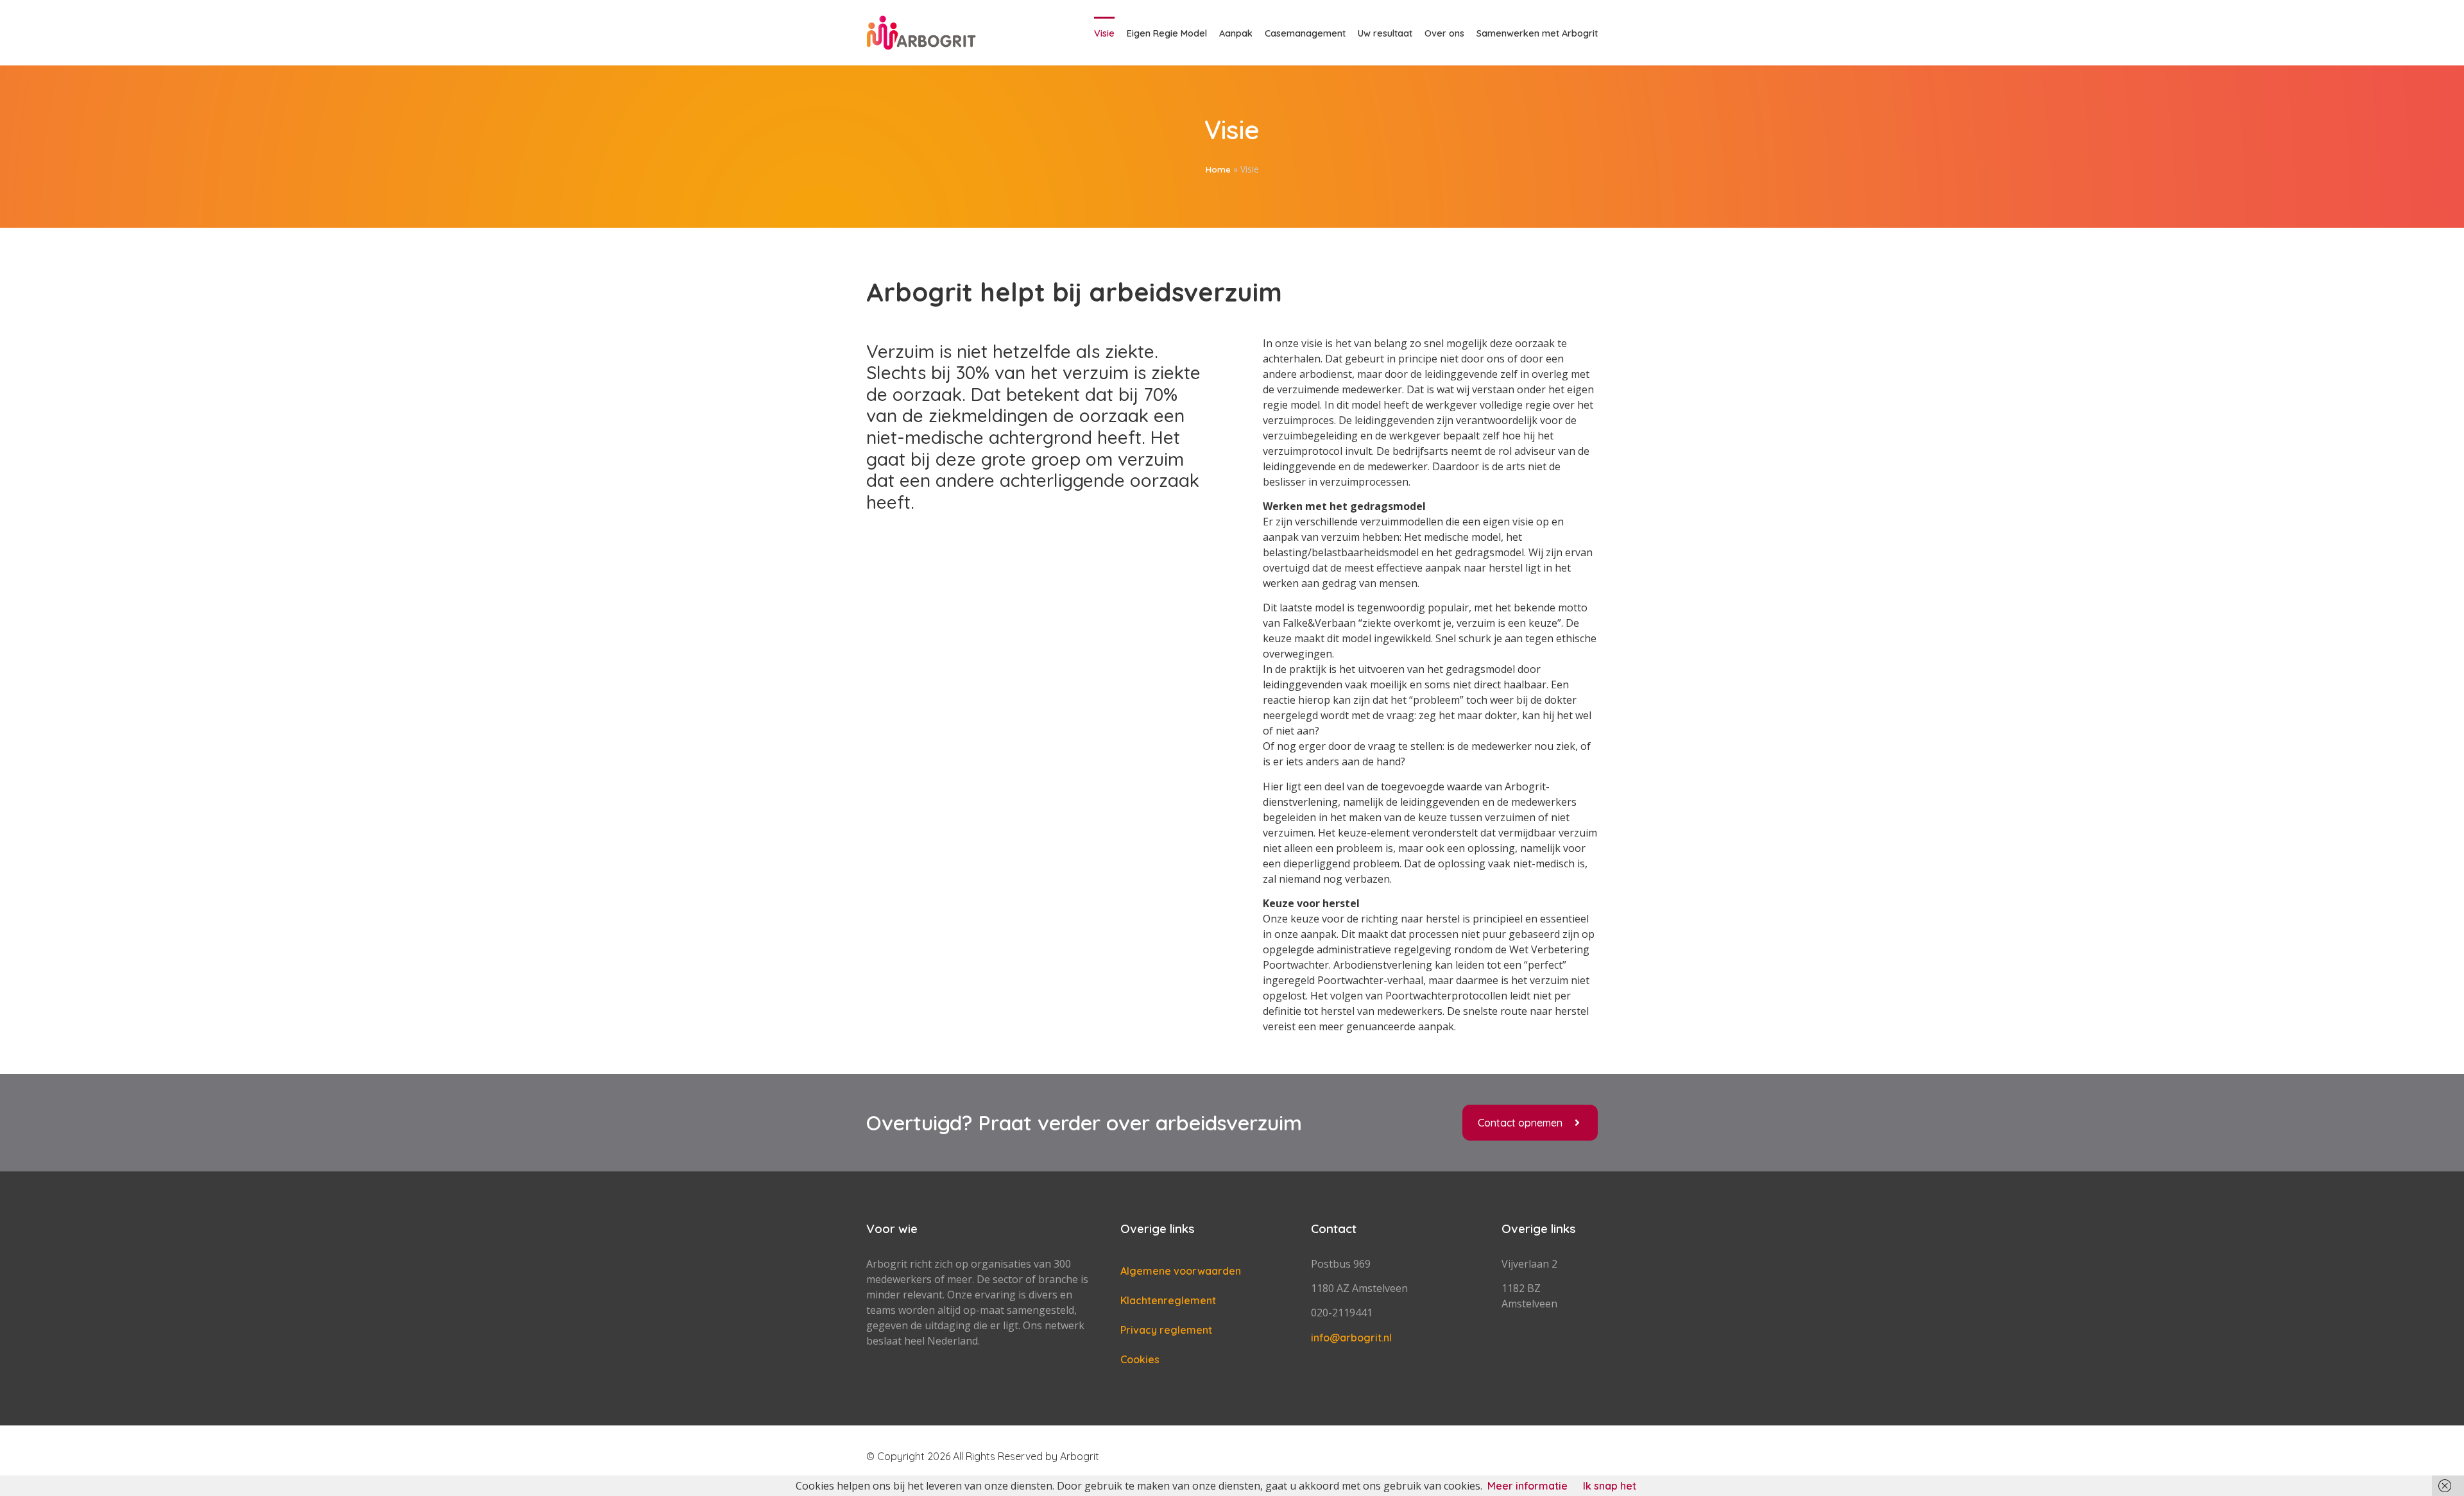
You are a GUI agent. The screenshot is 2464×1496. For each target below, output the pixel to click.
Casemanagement (1305, 33)
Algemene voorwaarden (1181, 1271)
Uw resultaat (1385, 33)
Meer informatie (1527, 1486)
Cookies (1140, 1359)
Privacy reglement (1166, 1330)
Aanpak (1236, 33)
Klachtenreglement (1168, 1300)
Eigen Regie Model (1167, 33)
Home (1218, 169)
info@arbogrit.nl (1351, 1338)
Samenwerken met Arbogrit (1537, 33)
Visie (1104, 33)
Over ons (1444, 33)
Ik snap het (1610, 1486)
